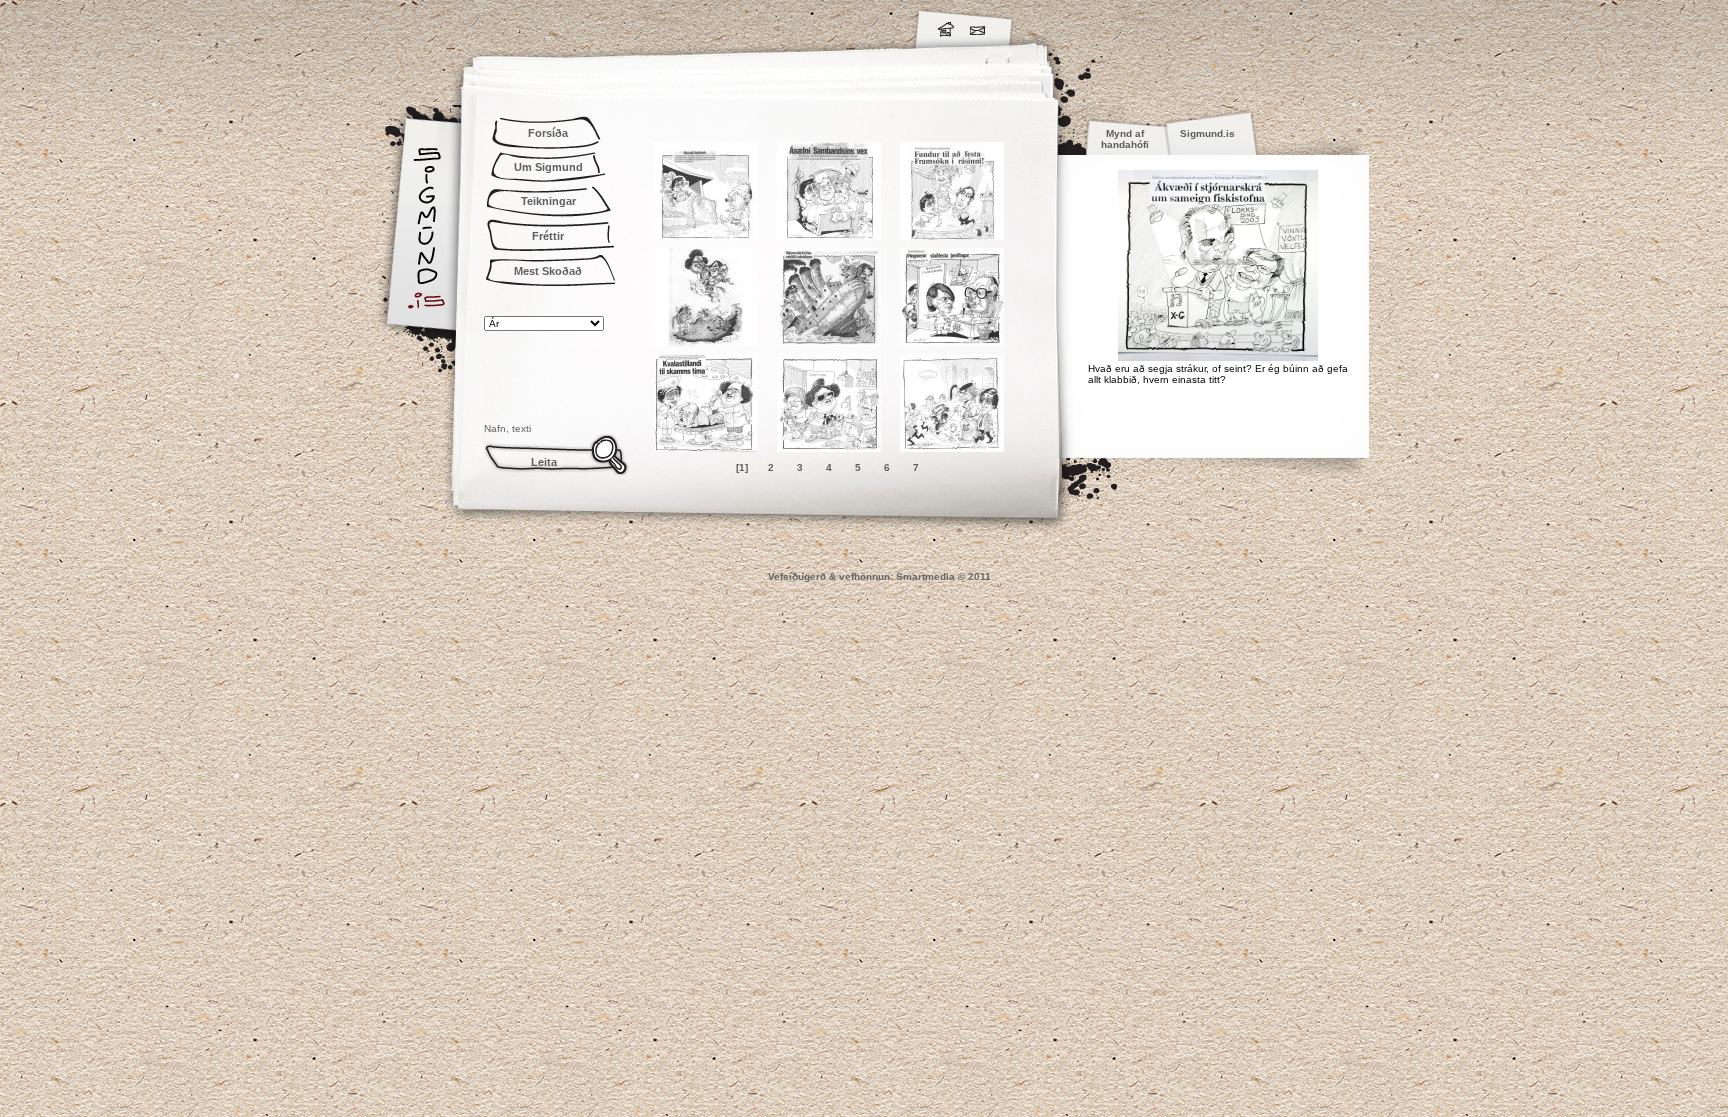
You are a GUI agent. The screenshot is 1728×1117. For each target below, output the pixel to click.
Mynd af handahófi (1125, 139)
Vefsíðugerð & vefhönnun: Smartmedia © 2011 (879, 576)
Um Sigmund (548, 167)
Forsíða (548, 133)
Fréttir (548, 236)
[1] (742, 467)
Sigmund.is (604, 26)
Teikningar (548, 201)
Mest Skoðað (548, 271)
